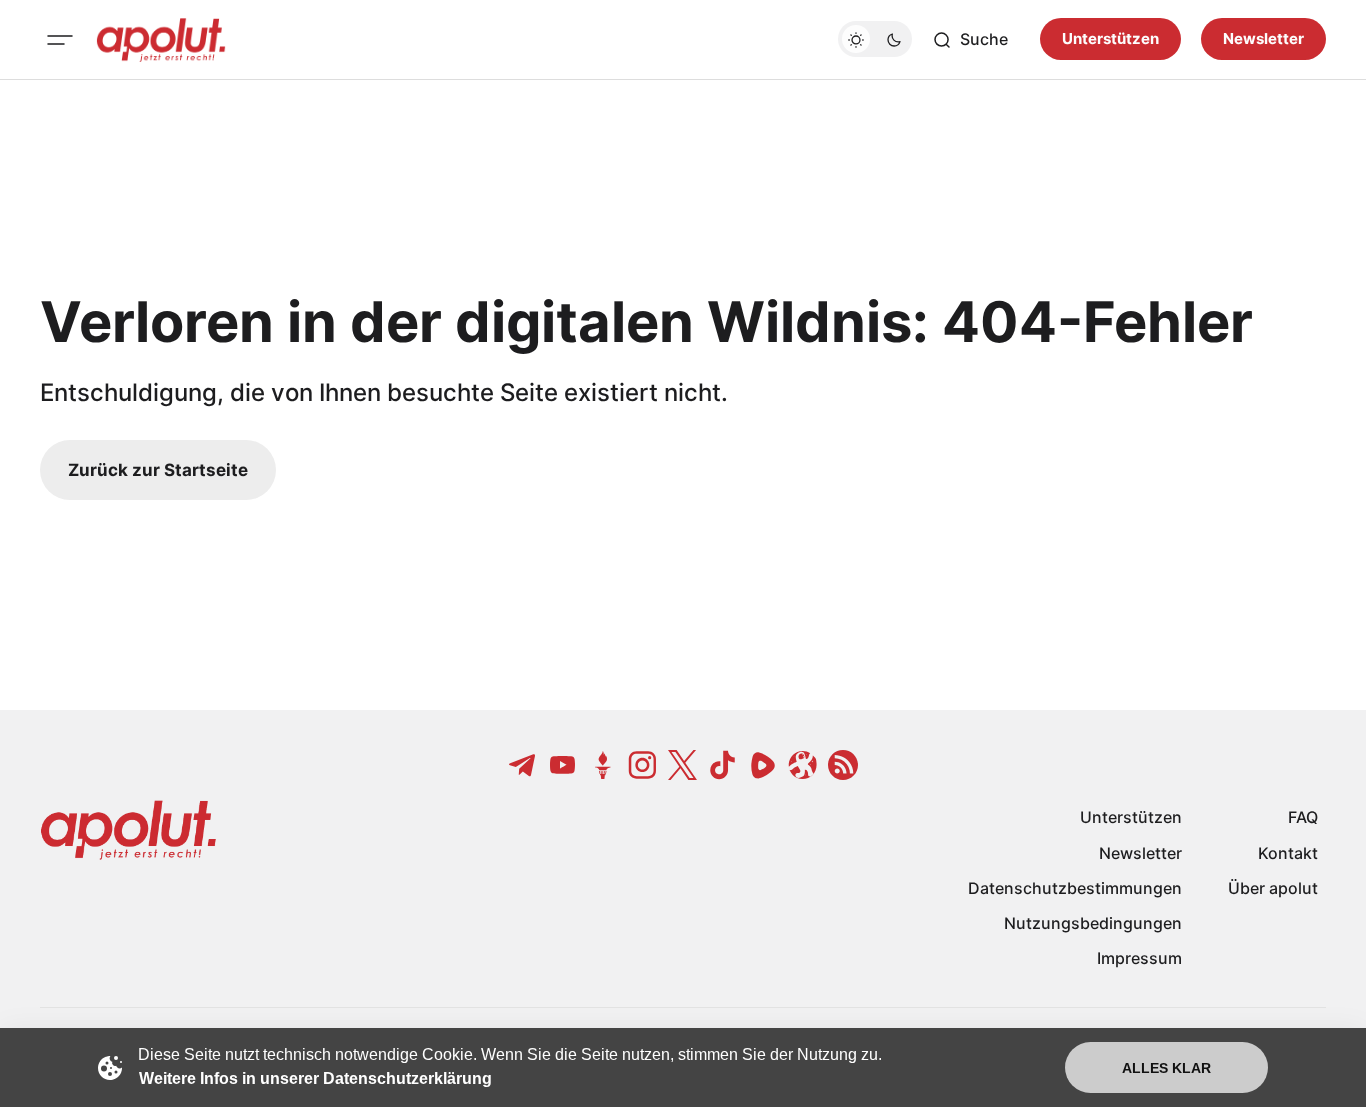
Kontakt (1288, 853)
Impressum (1139, 958)
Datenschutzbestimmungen (1075, 888)
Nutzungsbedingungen (1093, 923)
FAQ (1303, 817)
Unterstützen (1110, 39)
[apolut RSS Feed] (843, 765)
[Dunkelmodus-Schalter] (875, 40)
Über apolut (1273, 888)
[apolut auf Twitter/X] (683, 765)
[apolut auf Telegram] (523, 765)
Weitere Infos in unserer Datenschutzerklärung (315, 1078)
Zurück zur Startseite (158, 470)
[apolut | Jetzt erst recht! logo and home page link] (161, 40)
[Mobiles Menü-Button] (60, 40)
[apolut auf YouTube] (563, 765)
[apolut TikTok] (723, 765)
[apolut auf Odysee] (803, 765)
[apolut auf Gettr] (603, 765)
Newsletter (1263, 39)
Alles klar (1166, 1068)
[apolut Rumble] (763, 765)
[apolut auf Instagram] (643, 765)
